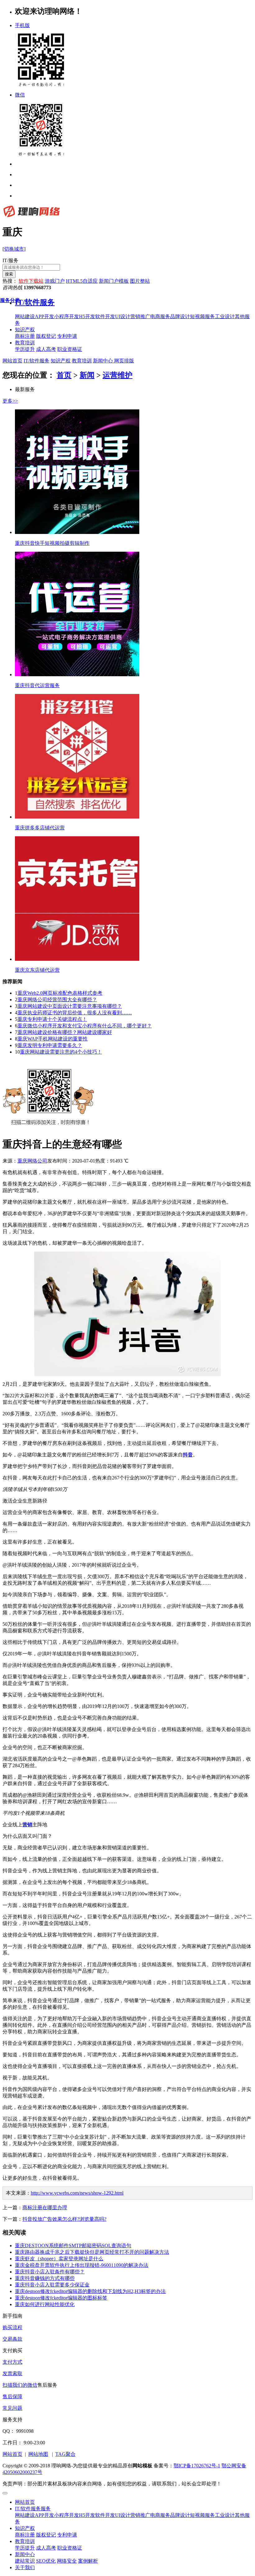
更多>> (10, 401)
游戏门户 (55, 281)
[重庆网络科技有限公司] (31, 217)
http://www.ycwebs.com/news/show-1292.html (77, 2193)
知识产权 (25, 330)
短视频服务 (202, 2515)
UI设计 (123, 2515)
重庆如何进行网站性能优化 (45, 2304)
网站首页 (12, 361)
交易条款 (12, 2339)
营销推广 (140, 2515)
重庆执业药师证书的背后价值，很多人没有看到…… (75, 1013)
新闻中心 (103, 361)
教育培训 (25, 343)
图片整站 (140, 281)
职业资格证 (70, 2548)
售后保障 (12, 2397)
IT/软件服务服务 (33, 2509)
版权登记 (46, 2535)
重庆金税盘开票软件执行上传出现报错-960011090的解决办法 (82, 2265)
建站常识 (25, 2561)
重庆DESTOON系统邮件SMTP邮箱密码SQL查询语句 (73, 2246)
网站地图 (38, 2454)
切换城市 (14, 249)
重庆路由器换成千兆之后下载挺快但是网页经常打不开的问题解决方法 (92, 2252)
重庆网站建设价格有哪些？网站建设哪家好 (65, 1032)
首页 (64, 375)
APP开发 (44, 2515)
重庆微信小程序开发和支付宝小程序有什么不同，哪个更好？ (85, 1026)
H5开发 (87, 2515)
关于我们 (25, 2567)
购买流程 (12, 2327)
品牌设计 (180, 2515)
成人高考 (46, 2548)
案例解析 (88, 2561)
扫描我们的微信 (20, 2385)
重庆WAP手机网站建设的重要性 (53, 1039)
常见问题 (12, 2408)
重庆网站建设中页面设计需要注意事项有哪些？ (70, 1006)
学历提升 (25, 2548)
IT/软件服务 (37, 361)
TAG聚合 (65, 2454)
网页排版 (123, 361)
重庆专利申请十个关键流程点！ (52, 1019)
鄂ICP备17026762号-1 (197, 2466)
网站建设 (25, 2515)
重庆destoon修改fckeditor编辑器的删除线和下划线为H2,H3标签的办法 (90, 2291)
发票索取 (12, 2373)
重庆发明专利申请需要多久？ (50, 1045)
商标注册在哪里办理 (45, 2208)
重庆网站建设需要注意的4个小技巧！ (61, 1052)
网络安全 (67, 2561)
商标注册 (25, 2535)
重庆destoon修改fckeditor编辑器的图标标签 (61, 2298)
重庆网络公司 (32, 1161)
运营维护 (118, 375)
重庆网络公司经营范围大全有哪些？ (57, 1000)
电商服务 (160, 2515)
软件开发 (105, 2515)
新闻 (87, 375)
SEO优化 (46, 2561)
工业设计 (225, 2515)
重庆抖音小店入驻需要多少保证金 (52, 2285)
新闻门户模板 (114, 281)
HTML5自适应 (82, 281)
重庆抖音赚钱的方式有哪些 (45, 2278)
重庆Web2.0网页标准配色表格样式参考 (60, 993)
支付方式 (12, 2362)
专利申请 (67, 2535)
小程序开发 (67, 2515)
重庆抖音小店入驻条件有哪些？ (50, 2272)
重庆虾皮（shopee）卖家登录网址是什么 (59, 2259)
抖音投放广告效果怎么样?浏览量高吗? (64, 2219)
